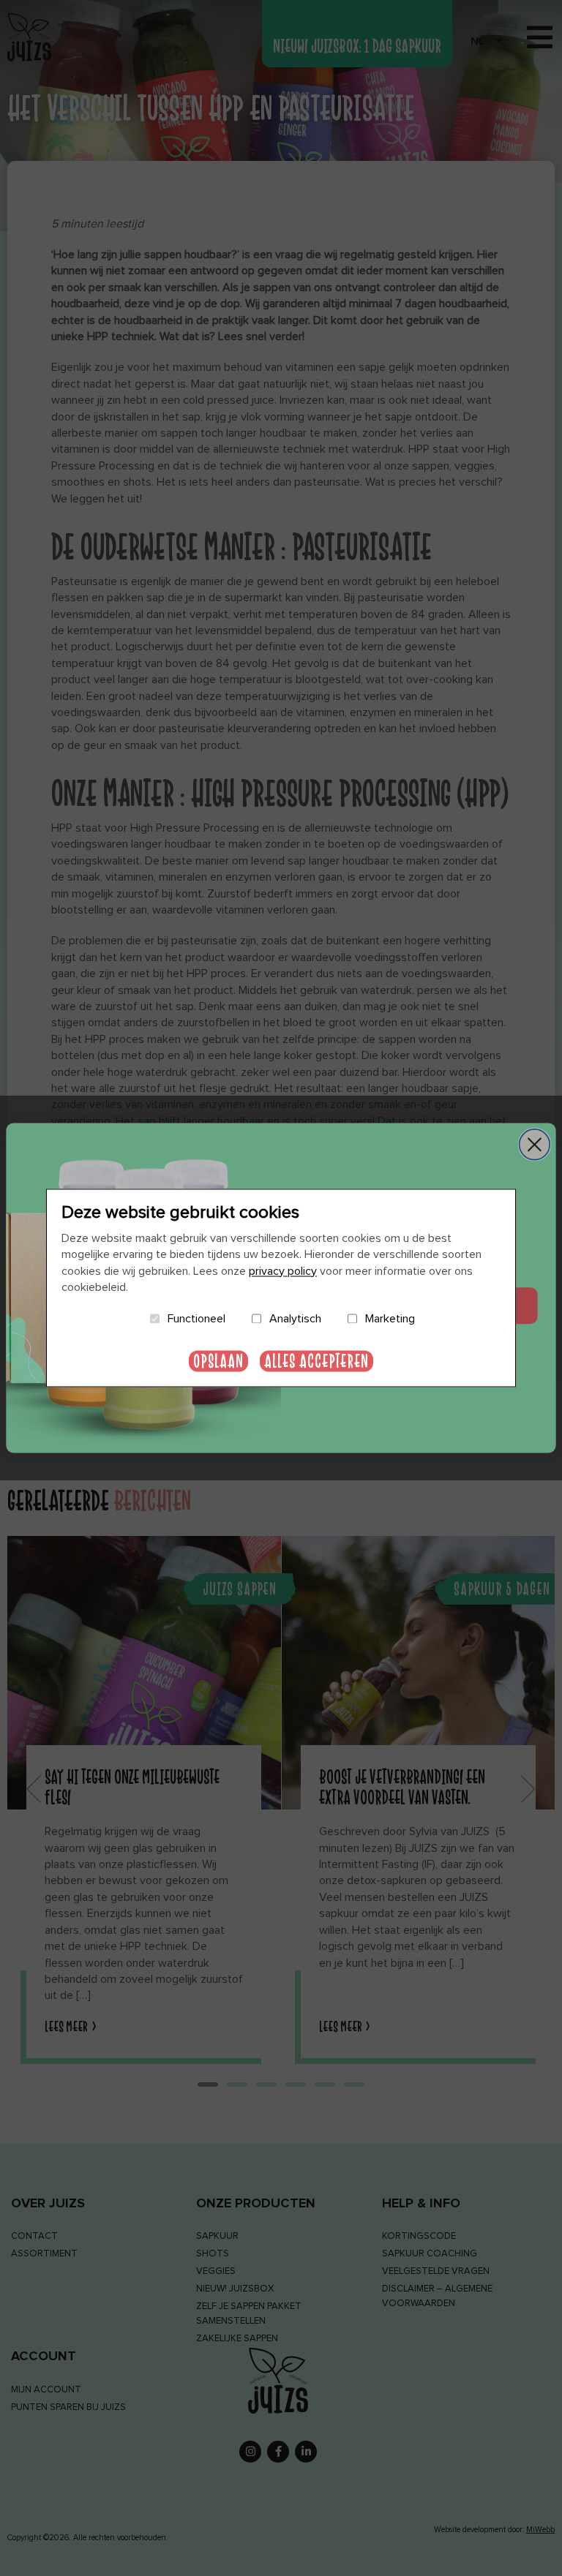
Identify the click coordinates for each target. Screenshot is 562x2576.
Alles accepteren (316, 1362)
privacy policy (283, 1271)
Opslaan (218, 1362)
